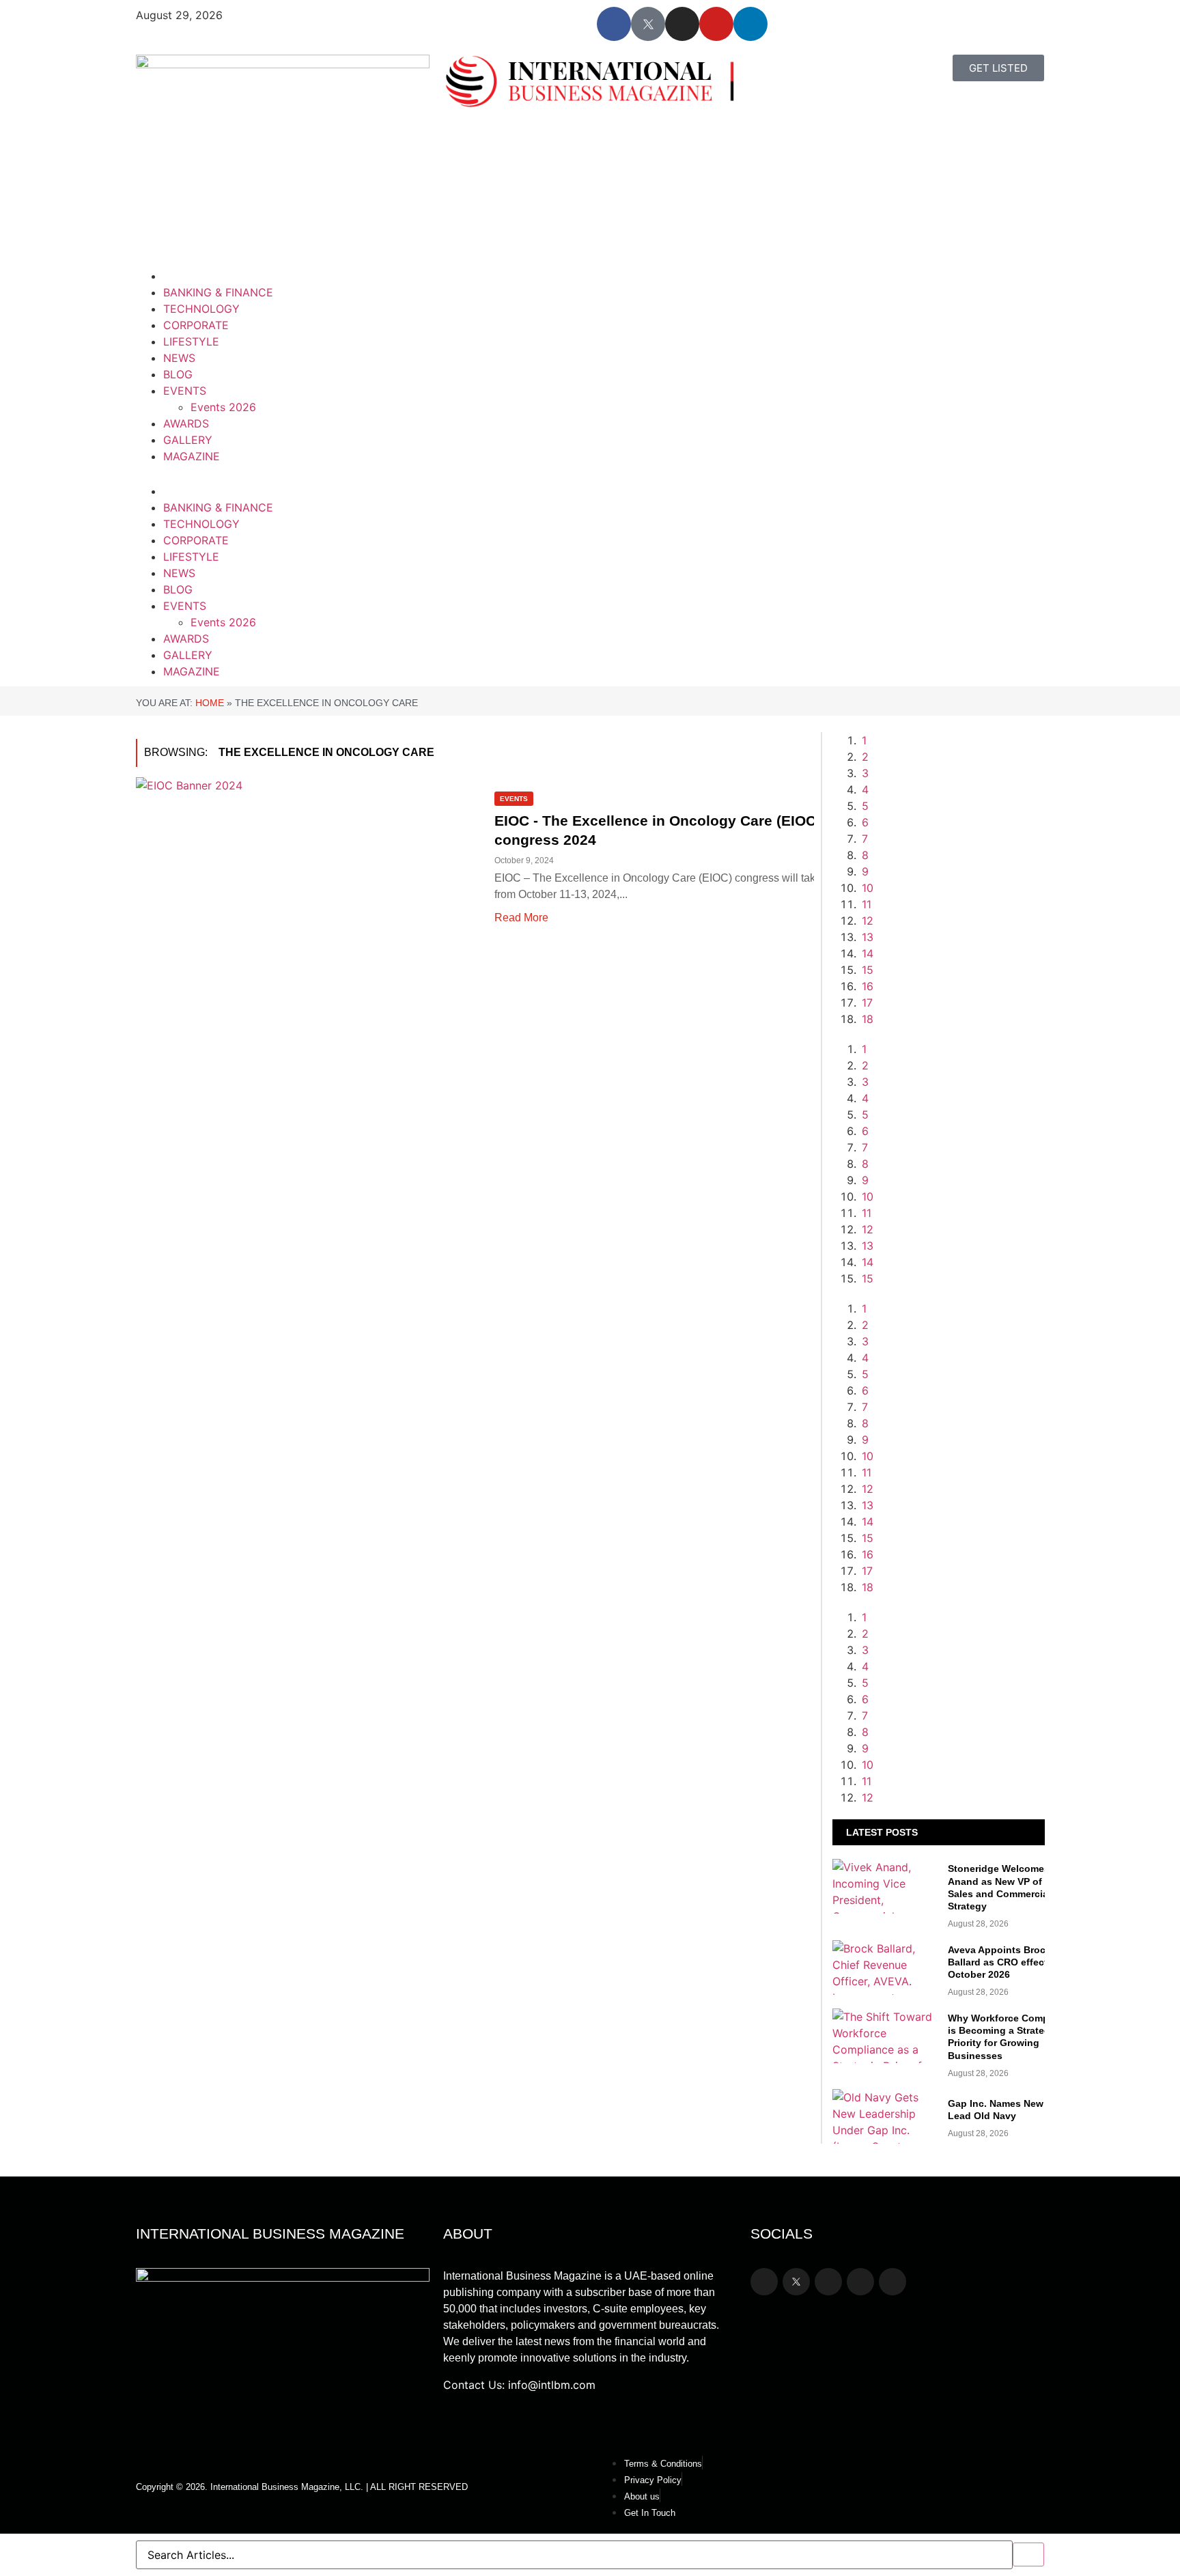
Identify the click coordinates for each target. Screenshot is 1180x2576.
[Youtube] (716, 24)
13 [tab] (868, 937)
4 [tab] (865, 789)
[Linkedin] (750, 24)
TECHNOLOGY (201, 309)
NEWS (179, 358)
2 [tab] (865, 757)
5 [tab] (865, 806)
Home (210, 703)
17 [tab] (867, 1003)
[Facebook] (614, 24)
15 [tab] (868, 970)
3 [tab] (865, 773)
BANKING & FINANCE (218, 292)
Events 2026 (223, 407)
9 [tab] (865, 871)
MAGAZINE (192, 456)
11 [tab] (867, 904)
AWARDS (186, 423)
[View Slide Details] (952, 1390)
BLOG (178, 374)
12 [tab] (868, 921)
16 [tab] (868, 986)
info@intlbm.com (552, 2385)
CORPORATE (196, 325)
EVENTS (185, 391)
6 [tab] (865, 822)
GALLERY (188, 440)
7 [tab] (865, 839)
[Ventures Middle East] (952, 1634)
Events (514, 799)
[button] (360, 473)
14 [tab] (868, 953)
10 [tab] (868, 888)
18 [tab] (868, 1019)
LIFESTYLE (191, 341)
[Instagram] (682, 24)
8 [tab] (865, 855)
